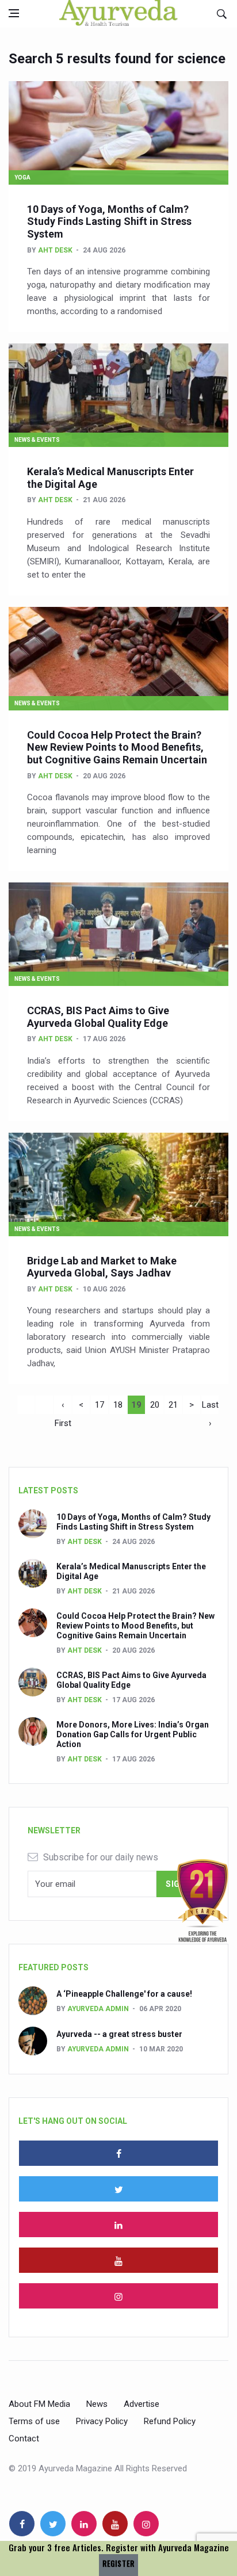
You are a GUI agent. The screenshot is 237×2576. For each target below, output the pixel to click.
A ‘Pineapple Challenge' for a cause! (124, 1994)
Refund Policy (170, 2421)
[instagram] (118, 2296)
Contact (24, 2439)
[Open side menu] (14, 13)
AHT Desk (55, 250)
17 (100, 1405)
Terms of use (34, 2421)
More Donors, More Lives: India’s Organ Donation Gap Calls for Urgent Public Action (133, 1734)
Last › (210, 1407)
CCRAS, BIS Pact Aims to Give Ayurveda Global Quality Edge (98, 1017)
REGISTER (118, 2564)
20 (155, 1405)
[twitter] (118, 2189)
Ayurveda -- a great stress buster (119, 2034)
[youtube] (118, 2260)
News (97, 2404)
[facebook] (118, 2153)
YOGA (22, 177)
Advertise (142, 2404)
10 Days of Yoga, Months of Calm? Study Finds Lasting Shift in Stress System (109, 221)
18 (118, 1405)
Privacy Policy (102, 2421)
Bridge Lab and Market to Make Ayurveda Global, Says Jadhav (102, 1267)
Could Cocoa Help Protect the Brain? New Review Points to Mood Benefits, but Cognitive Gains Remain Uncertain (117, 747)
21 (173, 1405)
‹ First (63, 1407)
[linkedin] (118, 2225)
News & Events (37, 440)
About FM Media (39, 2404)
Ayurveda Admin (98, 2009)
